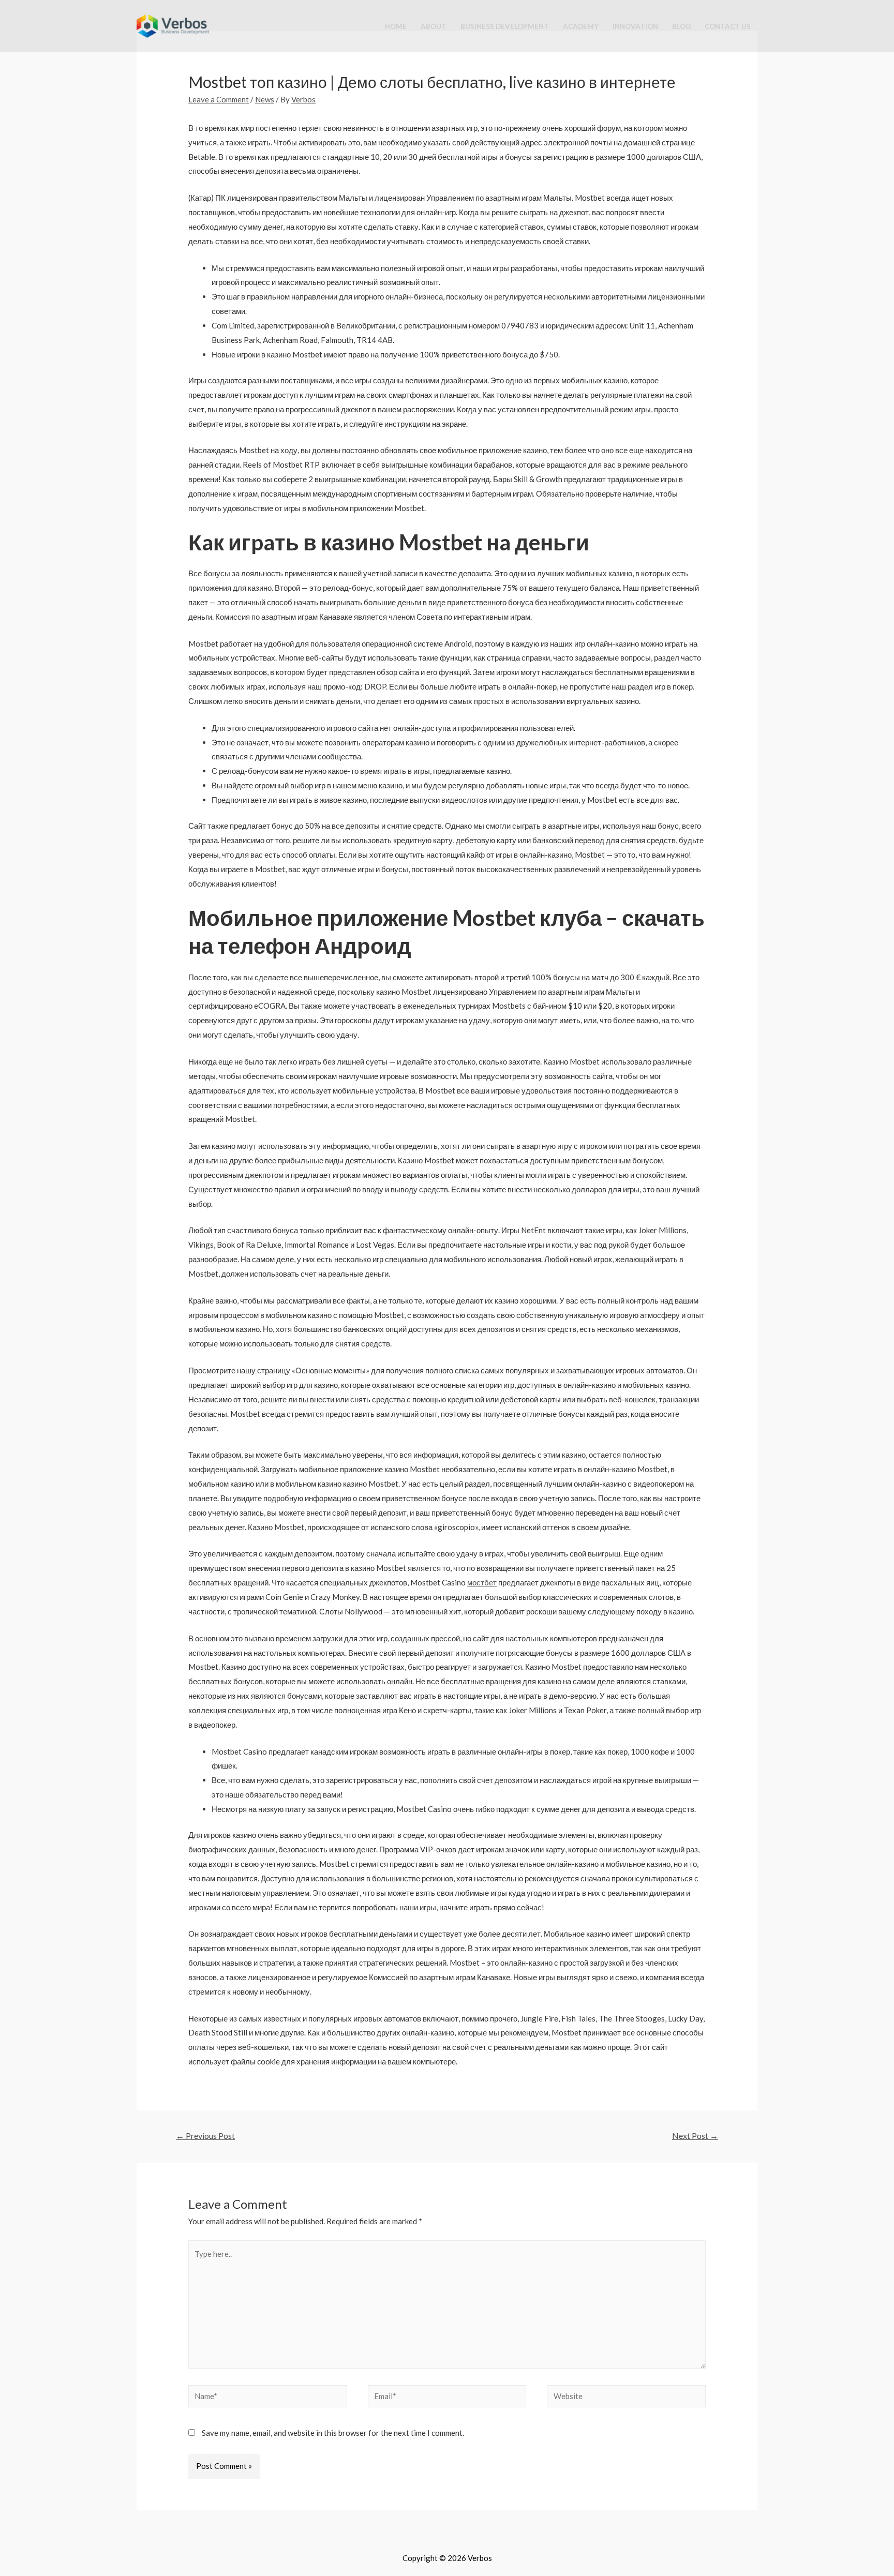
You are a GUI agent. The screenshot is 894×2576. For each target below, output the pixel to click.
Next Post (695, 2136)
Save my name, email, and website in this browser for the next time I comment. (333, 2433)
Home (396, 26)
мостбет (482, 1582)
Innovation (635, 26)
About (434, 26)
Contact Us (728, 26)
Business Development (505, 26)
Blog (681, 26)
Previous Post (205, 2136)
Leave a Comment (219, 99)
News (265, 99)
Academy (581, 26)
